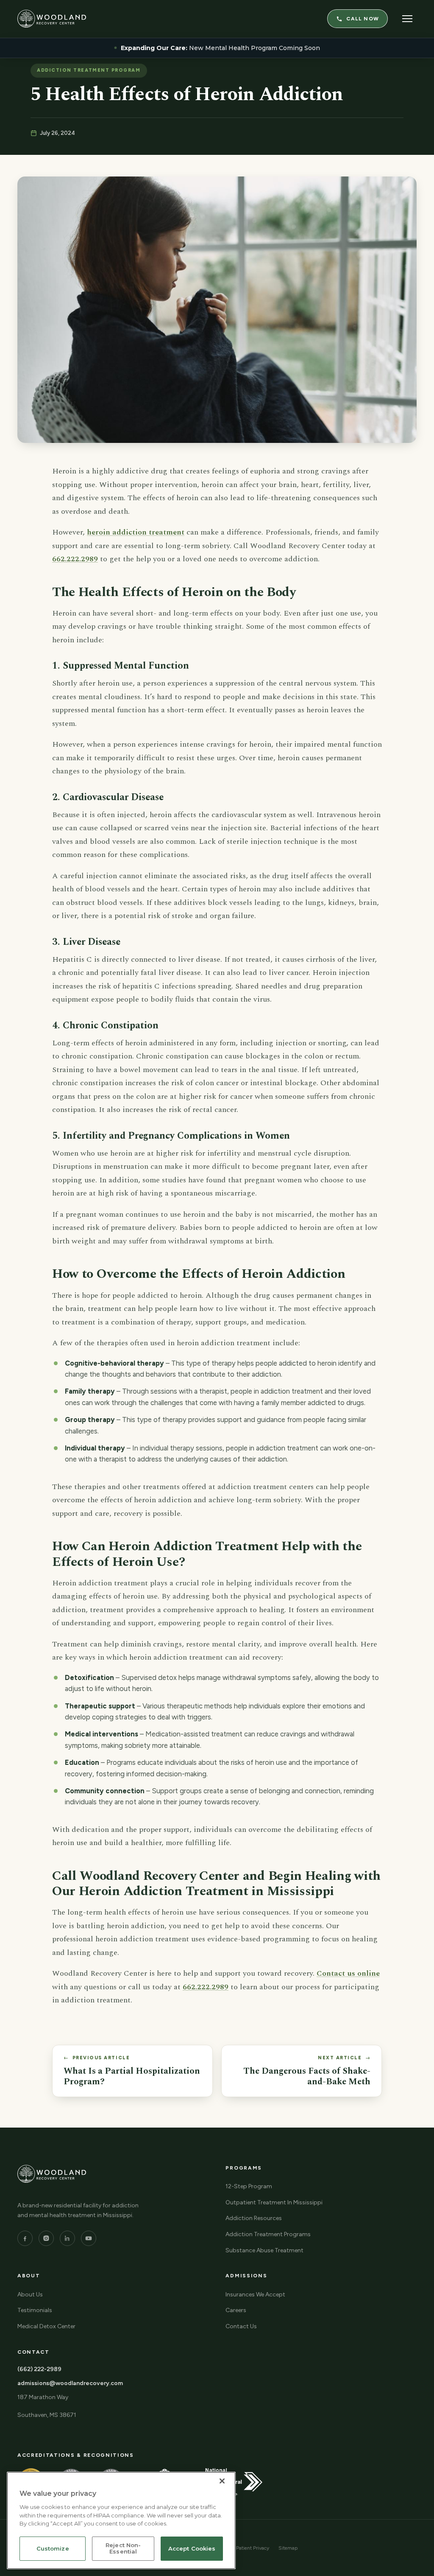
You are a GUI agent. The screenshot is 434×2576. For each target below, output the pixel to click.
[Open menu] (407, 19)
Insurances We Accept (255, 2295)
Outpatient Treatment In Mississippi (274, 2202)
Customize (53, 2548)
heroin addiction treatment (136, 532)
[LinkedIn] (67, 2238)
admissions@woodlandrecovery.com (70, 2383)
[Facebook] (25, 2238)
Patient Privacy (253, 2548)
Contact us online (348, 1973)
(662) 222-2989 (39, 2369)
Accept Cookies (192, 2548)
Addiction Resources (254, 2218)
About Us (30, 2295)
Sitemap (288, 2548)
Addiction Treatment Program (89, 70)
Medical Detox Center (46, 2326)
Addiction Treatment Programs (268, 2234)
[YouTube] (89, 2238)
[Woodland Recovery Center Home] (52, 19)
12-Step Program (249, 2186)
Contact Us (241, 2326)
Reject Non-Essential (123, 2548)
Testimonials (35, 2310)
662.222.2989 (75, 559)
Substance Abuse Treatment (264, 2250)
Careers (236, 2310)
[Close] (222, 2481)
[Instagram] (46, 2238)
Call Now (363, 19)
